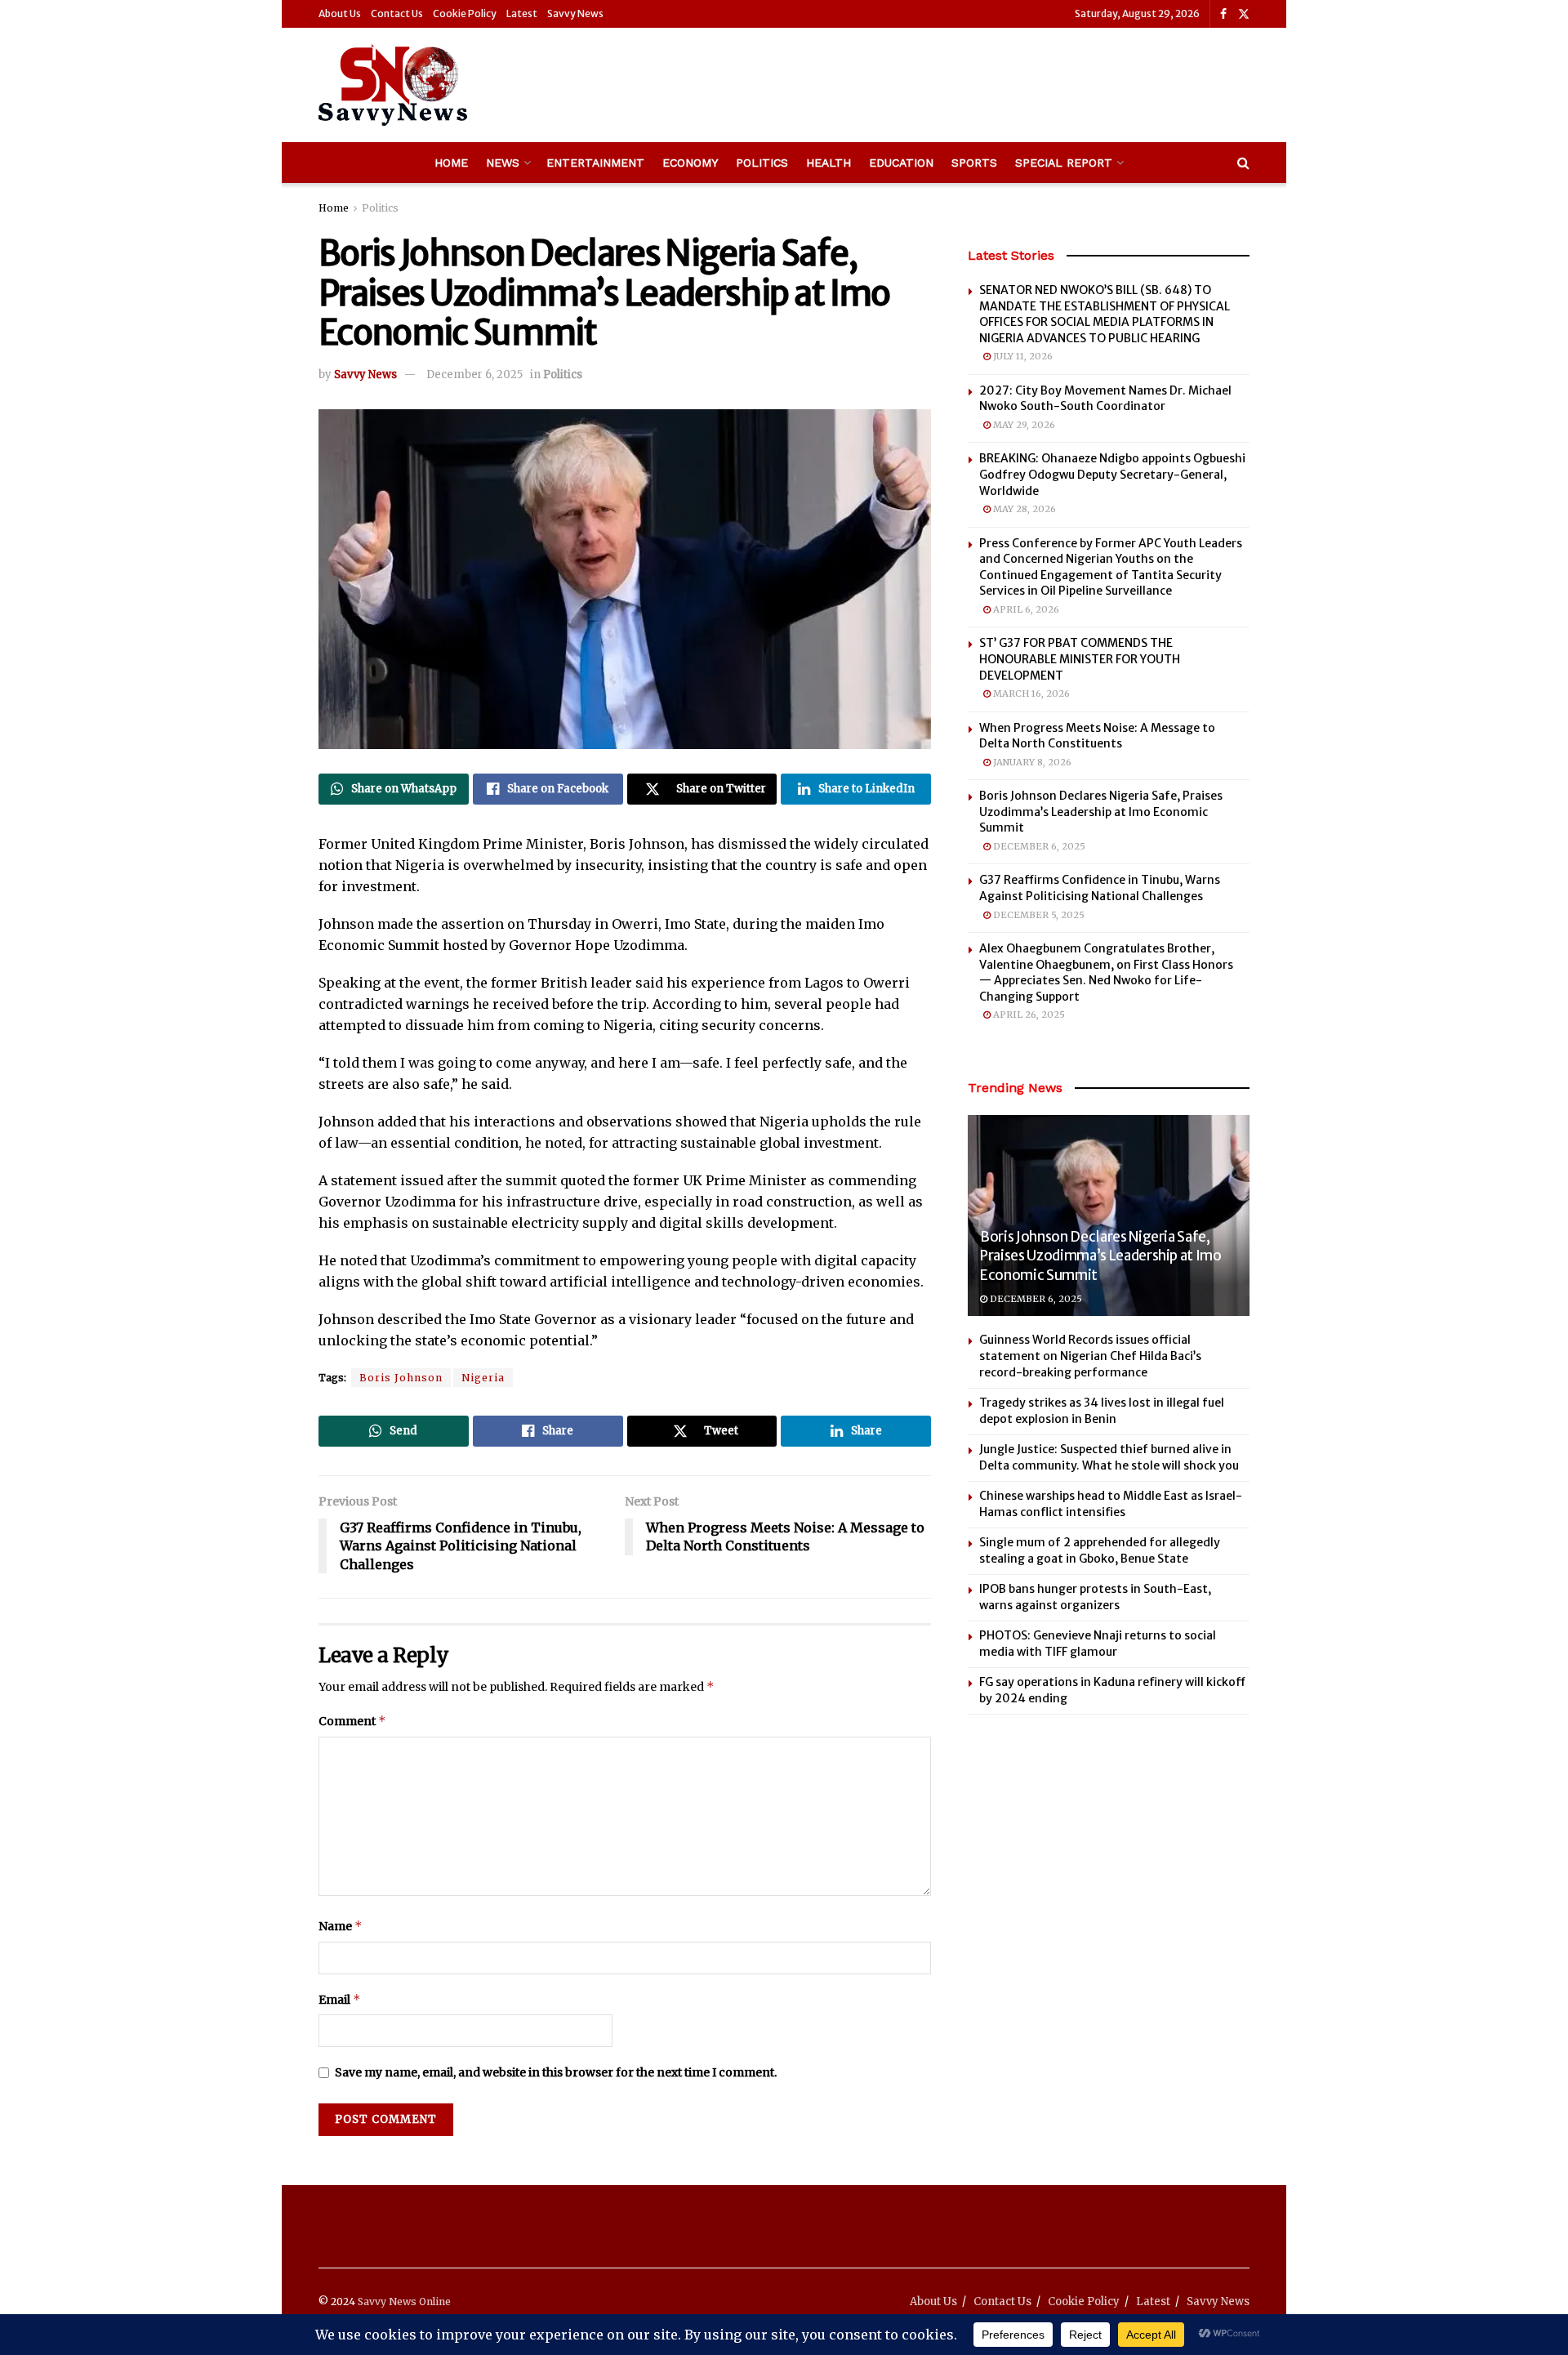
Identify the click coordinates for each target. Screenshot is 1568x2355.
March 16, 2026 (1030, 694)
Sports (974, 163)
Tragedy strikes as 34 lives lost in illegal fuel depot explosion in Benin (1102, 1411)
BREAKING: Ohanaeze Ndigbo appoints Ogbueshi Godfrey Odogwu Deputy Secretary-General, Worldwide (1112, 474)
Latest (522, 13)
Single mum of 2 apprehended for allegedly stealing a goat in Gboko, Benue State (1100, 1550)
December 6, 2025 (474, 375)
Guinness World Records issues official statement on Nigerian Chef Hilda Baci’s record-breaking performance (1090, 1356)
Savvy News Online (404, 2301)
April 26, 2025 (1028, 1015)
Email (340, 1999)
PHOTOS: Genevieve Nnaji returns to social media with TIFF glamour (1098, 1644)
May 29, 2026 (1023, 425)
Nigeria (483, 1378)
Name (341, 1926)
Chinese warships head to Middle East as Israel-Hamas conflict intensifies (1111, 1504)
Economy (690, 163)
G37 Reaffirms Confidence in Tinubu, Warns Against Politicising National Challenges (1100, 888)
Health (829, 163)
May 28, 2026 (1023, 509)
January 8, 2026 (1031, 762)
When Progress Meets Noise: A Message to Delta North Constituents (1097, 736)
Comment (352, 1721)
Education (901, 163)
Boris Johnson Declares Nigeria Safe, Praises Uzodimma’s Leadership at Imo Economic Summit (1101, 812)
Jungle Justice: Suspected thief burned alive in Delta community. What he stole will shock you (1109, 1457)
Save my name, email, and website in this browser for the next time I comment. (556, 2072)
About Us (340, 13)
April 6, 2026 (1025, 609)
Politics (762, 163)
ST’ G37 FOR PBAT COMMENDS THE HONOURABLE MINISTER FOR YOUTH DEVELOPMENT (1080, 659)
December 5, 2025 (1038, 915)
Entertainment (595, 163)
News (503, 163)
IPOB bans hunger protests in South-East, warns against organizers (1095, 1597)
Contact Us (397, 13)
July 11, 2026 (1022, 356)
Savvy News (575, 13)
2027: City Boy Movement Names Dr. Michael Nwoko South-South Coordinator (1105, 399)
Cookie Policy (465, 13)
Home (451, 163)
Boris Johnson (401, 1378)
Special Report (1064, 163)
